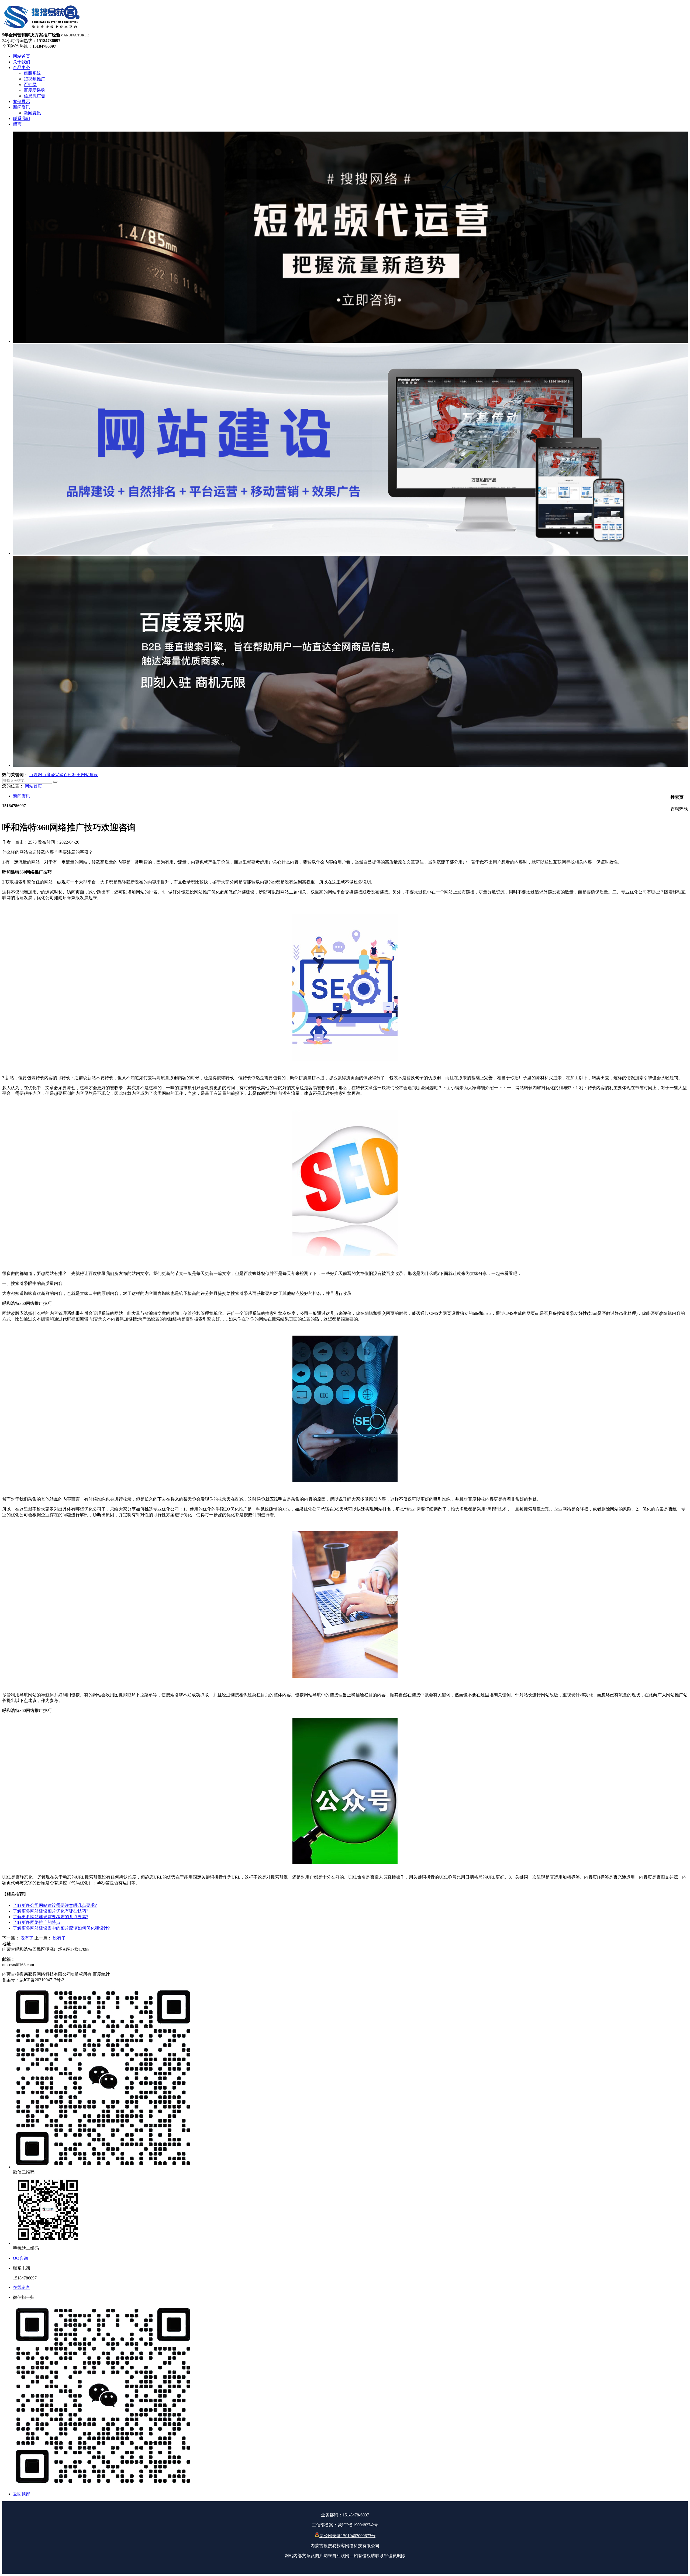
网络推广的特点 (37, 1922)
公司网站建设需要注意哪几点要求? (55, 1905)
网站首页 (33, 786)
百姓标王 (72, 775)
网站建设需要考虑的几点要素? (51, 1917)
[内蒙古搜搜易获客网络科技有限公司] (42, 30)
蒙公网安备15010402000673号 (347, 2536)
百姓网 (36, 775)
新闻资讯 (22, 796)
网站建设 (89, 775)
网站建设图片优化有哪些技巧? (51, 1911)
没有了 (27, 1938)
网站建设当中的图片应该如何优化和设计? (61, 1928)
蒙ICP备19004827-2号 (358, 2525)
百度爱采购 (53, 775)
